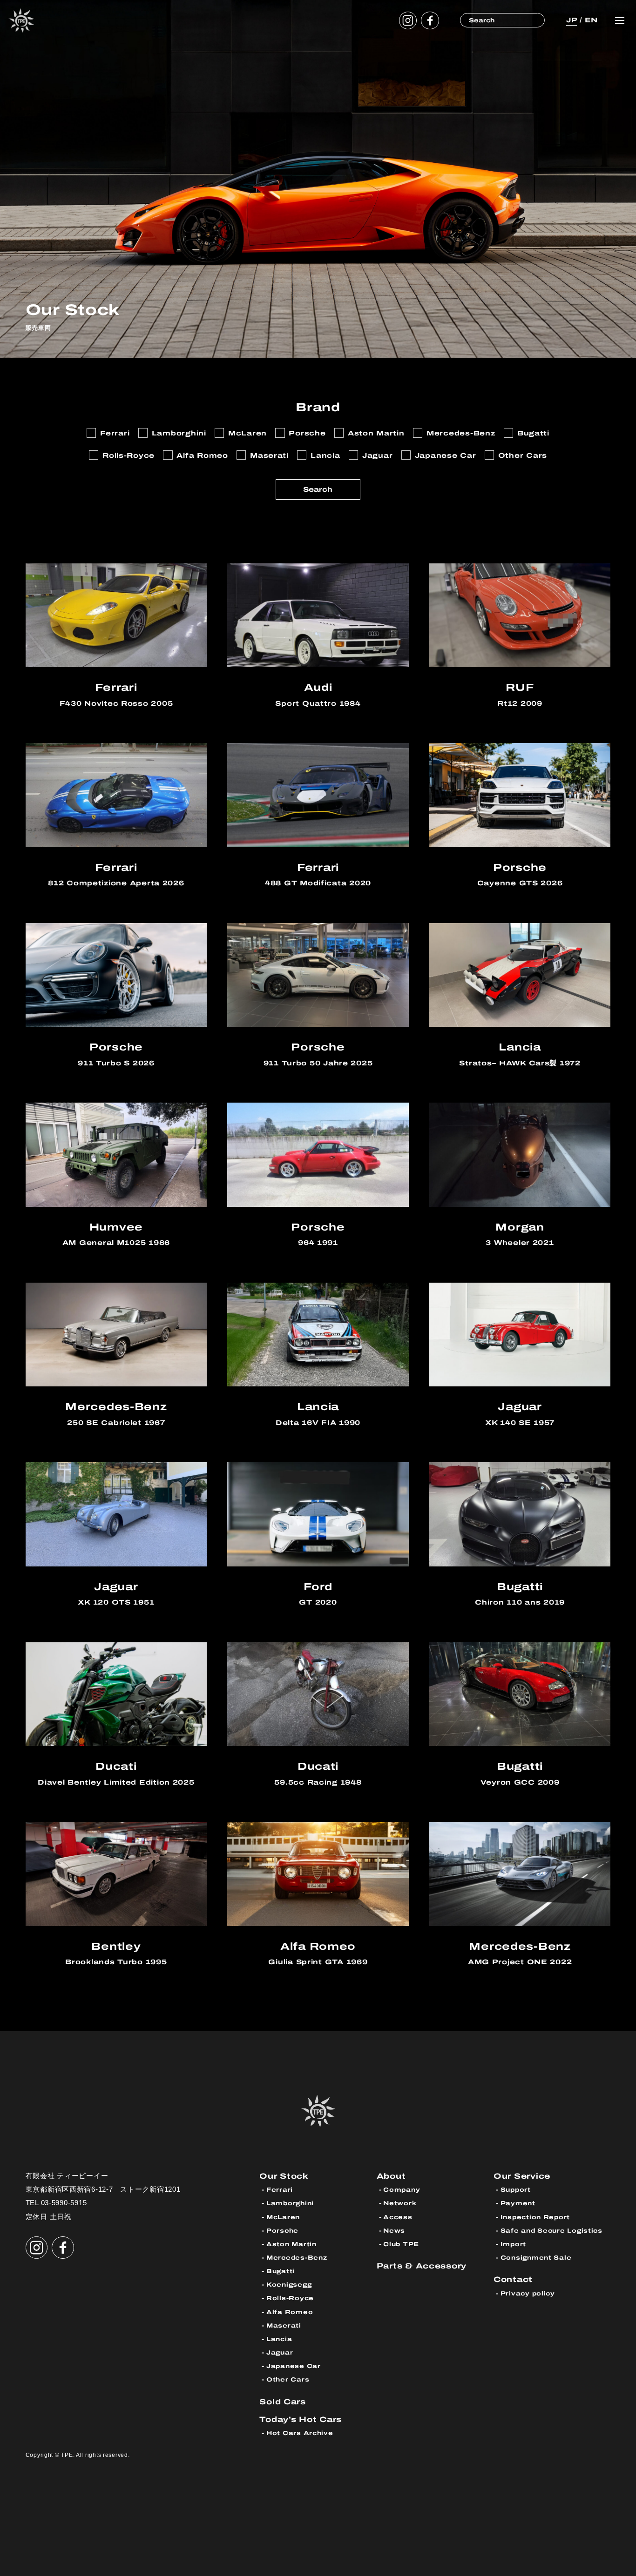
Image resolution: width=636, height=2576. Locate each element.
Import (513, 2244)
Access (398, 2217)
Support (516, 2190)
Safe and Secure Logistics (551, 2231)
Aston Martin (291, 2244)
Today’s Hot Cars (301, 2419)
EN (591, 20)
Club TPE (401, 2244)
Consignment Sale (536, 2258)
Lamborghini (290, 2203)
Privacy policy (528, 2293)
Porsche (282, 2231)
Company (402, 2190)
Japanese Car (294, 2366)
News (394, 2231)
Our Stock (284, 2176)
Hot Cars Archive (300, 2433)
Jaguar (280, 2352)
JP (572, 20)
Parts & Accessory (422, 2266)
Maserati (284, 2325)
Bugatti (281, 2271)
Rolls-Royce (290, 2298)
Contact (513, 2279)
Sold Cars (283, 2402)
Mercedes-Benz (297, 2258)
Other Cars (288, 2379)
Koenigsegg (289, 2285)
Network (400, 2203)
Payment (518, 2203)
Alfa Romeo (290, 2312)
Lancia (279, 2339)
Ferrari (280, 2190)
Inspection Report (535, 2217)
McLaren (283, 2217)
